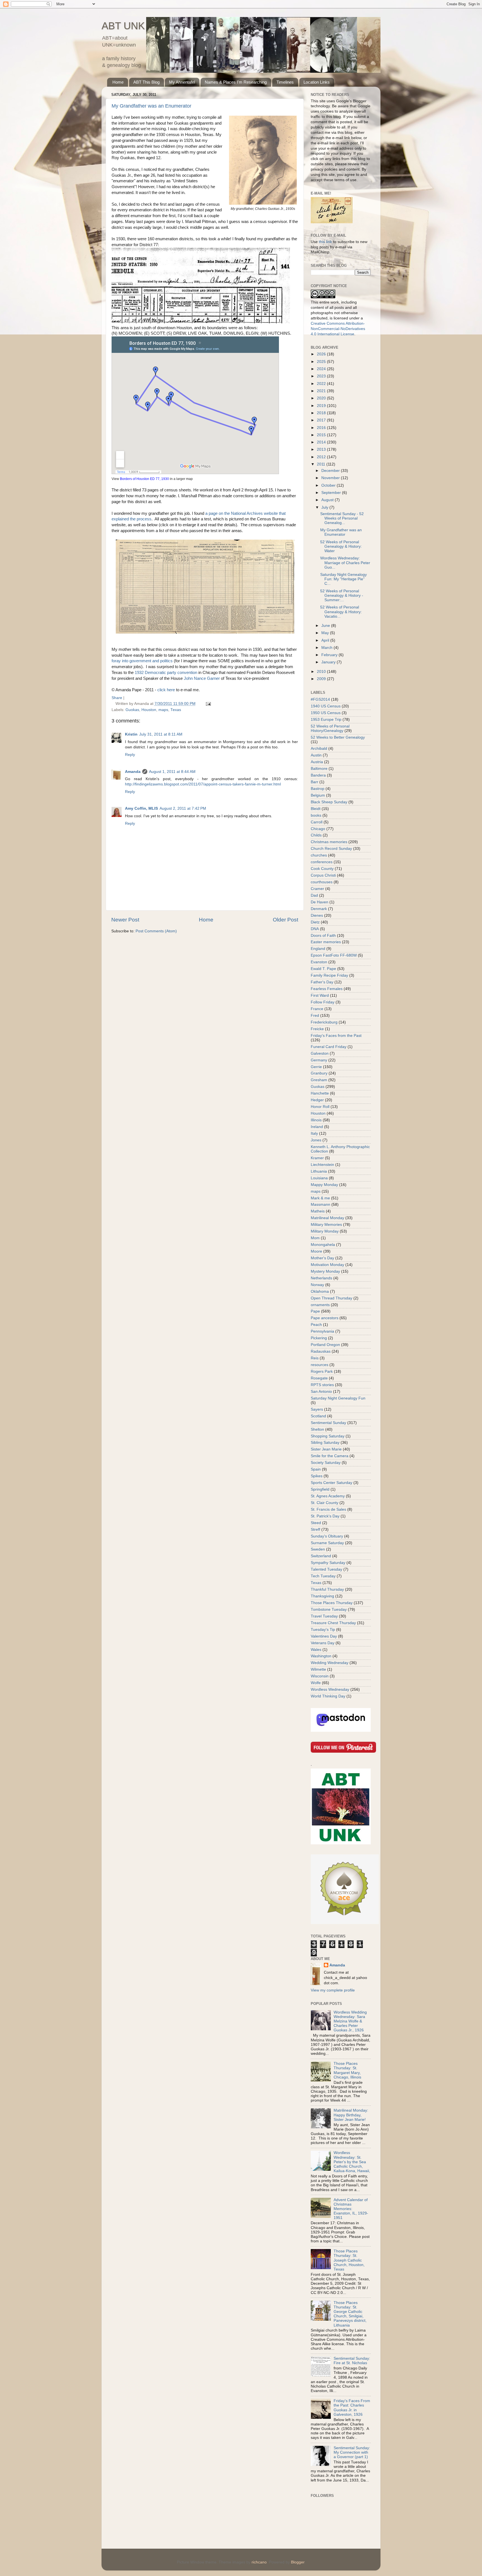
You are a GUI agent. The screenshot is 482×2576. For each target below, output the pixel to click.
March (327, 648)
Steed (316, 1523)
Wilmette (318, 1669)
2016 (322, 428)
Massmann (320, 1205)
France (317, 1009)
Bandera (318, 775)
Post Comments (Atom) (156, 931)
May (326, 633)
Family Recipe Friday (329, 975)
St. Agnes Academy (328, 1496)
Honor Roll (320, 1107)
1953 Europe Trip (326, 720)
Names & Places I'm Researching (236, 82)
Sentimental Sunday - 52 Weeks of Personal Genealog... (342, 518)
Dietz (315, 922)
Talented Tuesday (326, 1569)
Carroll (317, 822)
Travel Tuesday (324, 1616)
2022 (322, 384)
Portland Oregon (325, 1345)
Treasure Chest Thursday (333, 1623)
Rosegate (319, 1378)
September (332, 493)
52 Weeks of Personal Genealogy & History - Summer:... (342, 596)
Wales (316, 1650)
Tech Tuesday (323, 1576)
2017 (322, 420)
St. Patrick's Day (325, 1516)
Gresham (319, 1080)
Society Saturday (326, 1463)
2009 (322, 679)
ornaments (320, 1305)
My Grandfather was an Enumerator (151, 106)
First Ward (320, 995)
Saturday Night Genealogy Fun (338, 1398)
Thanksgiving (322, 1596)
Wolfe (316, 1683)
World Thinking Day (328, 1696)
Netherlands (321, 1278)
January (329, 662)
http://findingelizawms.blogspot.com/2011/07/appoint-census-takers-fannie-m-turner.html (203, 784)
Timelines (285, 82)
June (326, 626)
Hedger (317, 1100)
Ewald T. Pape (323, 969)
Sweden (318, 1549)
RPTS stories (322, 1385)
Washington (321, 1656)
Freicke (317, 1029)
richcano (259, 2562)
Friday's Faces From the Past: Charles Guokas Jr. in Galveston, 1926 (352, 2408)
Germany (319, 1060)
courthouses (322, 882)
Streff (315, 1530)
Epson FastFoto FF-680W (334, 955)
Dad (314, 895)
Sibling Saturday (325, 1443)
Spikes (317, 1476)
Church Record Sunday (331, 849)
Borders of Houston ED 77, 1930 (144, 479)
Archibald (319, 749)
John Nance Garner (202, 678)
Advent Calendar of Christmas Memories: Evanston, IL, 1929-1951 (351, 2209)
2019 (322, 406)
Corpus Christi (323, 875)
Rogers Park (322, 1371)
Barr (314, 782)
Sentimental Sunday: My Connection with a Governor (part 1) (352, 2452)
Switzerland (321, 1556)
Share (117, 698)
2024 (322, 369)
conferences (322, 862)
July (325, 507)
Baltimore (319, 769)
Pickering (319, 1338)
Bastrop (318, 789)
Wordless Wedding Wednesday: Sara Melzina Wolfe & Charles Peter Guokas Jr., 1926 (350, 2021)
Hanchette (320, 1093)
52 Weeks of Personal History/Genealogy (330, 728)
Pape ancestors (325, 1318)
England (318, 949)
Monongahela (323, 1245)
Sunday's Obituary (327, 1536)
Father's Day (322, 982)
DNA (315, 929)
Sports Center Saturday (332, 1483)
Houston (149, 710)
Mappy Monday (324, 1185)
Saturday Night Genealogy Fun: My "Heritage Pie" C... (344, 579)
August (328, 500)
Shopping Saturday (328, 1436)
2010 (322, 672)
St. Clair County (325, 1503)
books (316, 815)
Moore (316, 1251)
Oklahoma (320, 1291)
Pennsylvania (322, 1331)
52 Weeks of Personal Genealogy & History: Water (341, 546)
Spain (316, 1469)
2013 (322, 449)
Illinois (316, 1120)
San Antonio (321, 1392)
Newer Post (125, 920)
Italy (314, 1133)
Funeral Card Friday (329, 1047)
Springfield (320, 1489)
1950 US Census (326, 713)
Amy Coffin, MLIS (141, 808)
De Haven (320, 902)
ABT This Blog (146, 82)
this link (325, 242)
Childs (316, 835)
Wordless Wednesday (330, 1690)
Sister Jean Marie (326, 1449)
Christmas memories (329, 842)
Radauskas (321, 1351)
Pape (315, 1311)
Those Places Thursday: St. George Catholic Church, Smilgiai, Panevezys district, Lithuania (350, 2314)
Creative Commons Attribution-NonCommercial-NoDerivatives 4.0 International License (338, 329)
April (326, 640)
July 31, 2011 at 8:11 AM (161, 734)
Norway (317, 1285)
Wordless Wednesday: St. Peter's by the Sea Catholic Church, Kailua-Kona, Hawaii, (352, 2162)
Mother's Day (322, 1258)
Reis (315, 1358)
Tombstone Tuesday (329, 1610)
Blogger (298, 2562)
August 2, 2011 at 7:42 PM (183, 808)
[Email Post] (208, 704)
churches (319, 855)
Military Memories (326, 1225)
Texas (176, 710)
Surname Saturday (327, 1543)
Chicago (318, 829)
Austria (317, 762)
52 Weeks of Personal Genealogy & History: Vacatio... (341, 612)
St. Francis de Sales (328, 1509)
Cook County (322, 869)
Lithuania (319, 1171)
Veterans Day (323, 1643)
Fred (315, 1016)
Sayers (317, 1409)
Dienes (317, 915)
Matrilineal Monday (327, 1218)
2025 (322, 362)
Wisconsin (320, 1676)
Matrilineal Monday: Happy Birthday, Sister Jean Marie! (351, 2115)
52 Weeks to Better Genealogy (338, 737)
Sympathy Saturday (328, 1563)
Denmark (319, 909)
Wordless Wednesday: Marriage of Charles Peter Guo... (345, 563)
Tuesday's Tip (323, 1630)
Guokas (132, 710)
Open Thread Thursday (332, 1298)
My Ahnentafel (182, 82)
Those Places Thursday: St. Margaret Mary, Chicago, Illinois (347, 2070)
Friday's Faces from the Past (336, 1036)
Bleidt (316, 809)
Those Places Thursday (332, 1603)
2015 (322, 435)
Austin (316, 755)
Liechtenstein (322, 1165)
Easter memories (326, 942)
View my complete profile (333, 1990)
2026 (322, 354)
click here (166, 690)
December (331, 471)
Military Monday (325, 1231)
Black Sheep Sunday (329, 802)
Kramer (317, 1158)
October (329, 485)
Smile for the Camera (330, 1456)
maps (163, 710)
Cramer (317, 889)
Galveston (320, 1053)
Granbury (319, 1073)
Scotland (318, 1416)
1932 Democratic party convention (166, 673)
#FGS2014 (320, 699)
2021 (322, 391)
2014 (322, 442)
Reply (130, 755)
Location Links (317, 82)
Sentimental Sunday (328, 1423)
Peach (316, 1325)
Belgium (318, 795)
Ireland (317, 1127)
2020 (322, 398)
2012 (322, 457)
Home (118, 82)
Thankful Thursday (327, 1589)
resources (320, 1365)
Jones (316, 1140)
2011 (322, 464)
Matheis (318, 1211)
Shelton (317, 1429)
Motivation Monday (327, 1265)
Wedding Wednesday (330, 1663)
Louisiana (319, 1178)
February (330, 655)
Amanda (133, 772)
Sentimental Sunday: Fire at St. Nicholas (352, 2361)
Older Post (285, 920)
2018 (322, 413)
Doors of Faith (323, 936)
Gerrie (316, 1067)
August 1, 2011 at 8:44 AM (172, 772)
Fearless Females (327, 989)
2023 (322, 376)
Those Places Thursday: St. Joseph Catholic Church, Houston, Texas (349, 2260)
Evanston (319, 962)
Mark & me (320, 1198)
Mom (315, 1238)
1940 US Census (326, 706)
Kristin (131, 734)
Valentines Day (324, 1636)
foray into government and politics (142, 661)
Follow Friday (323, 1002)
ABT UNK (123, 26)
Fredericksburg (324, 1022)
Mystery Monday (325, 1271)
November (331, 478)
